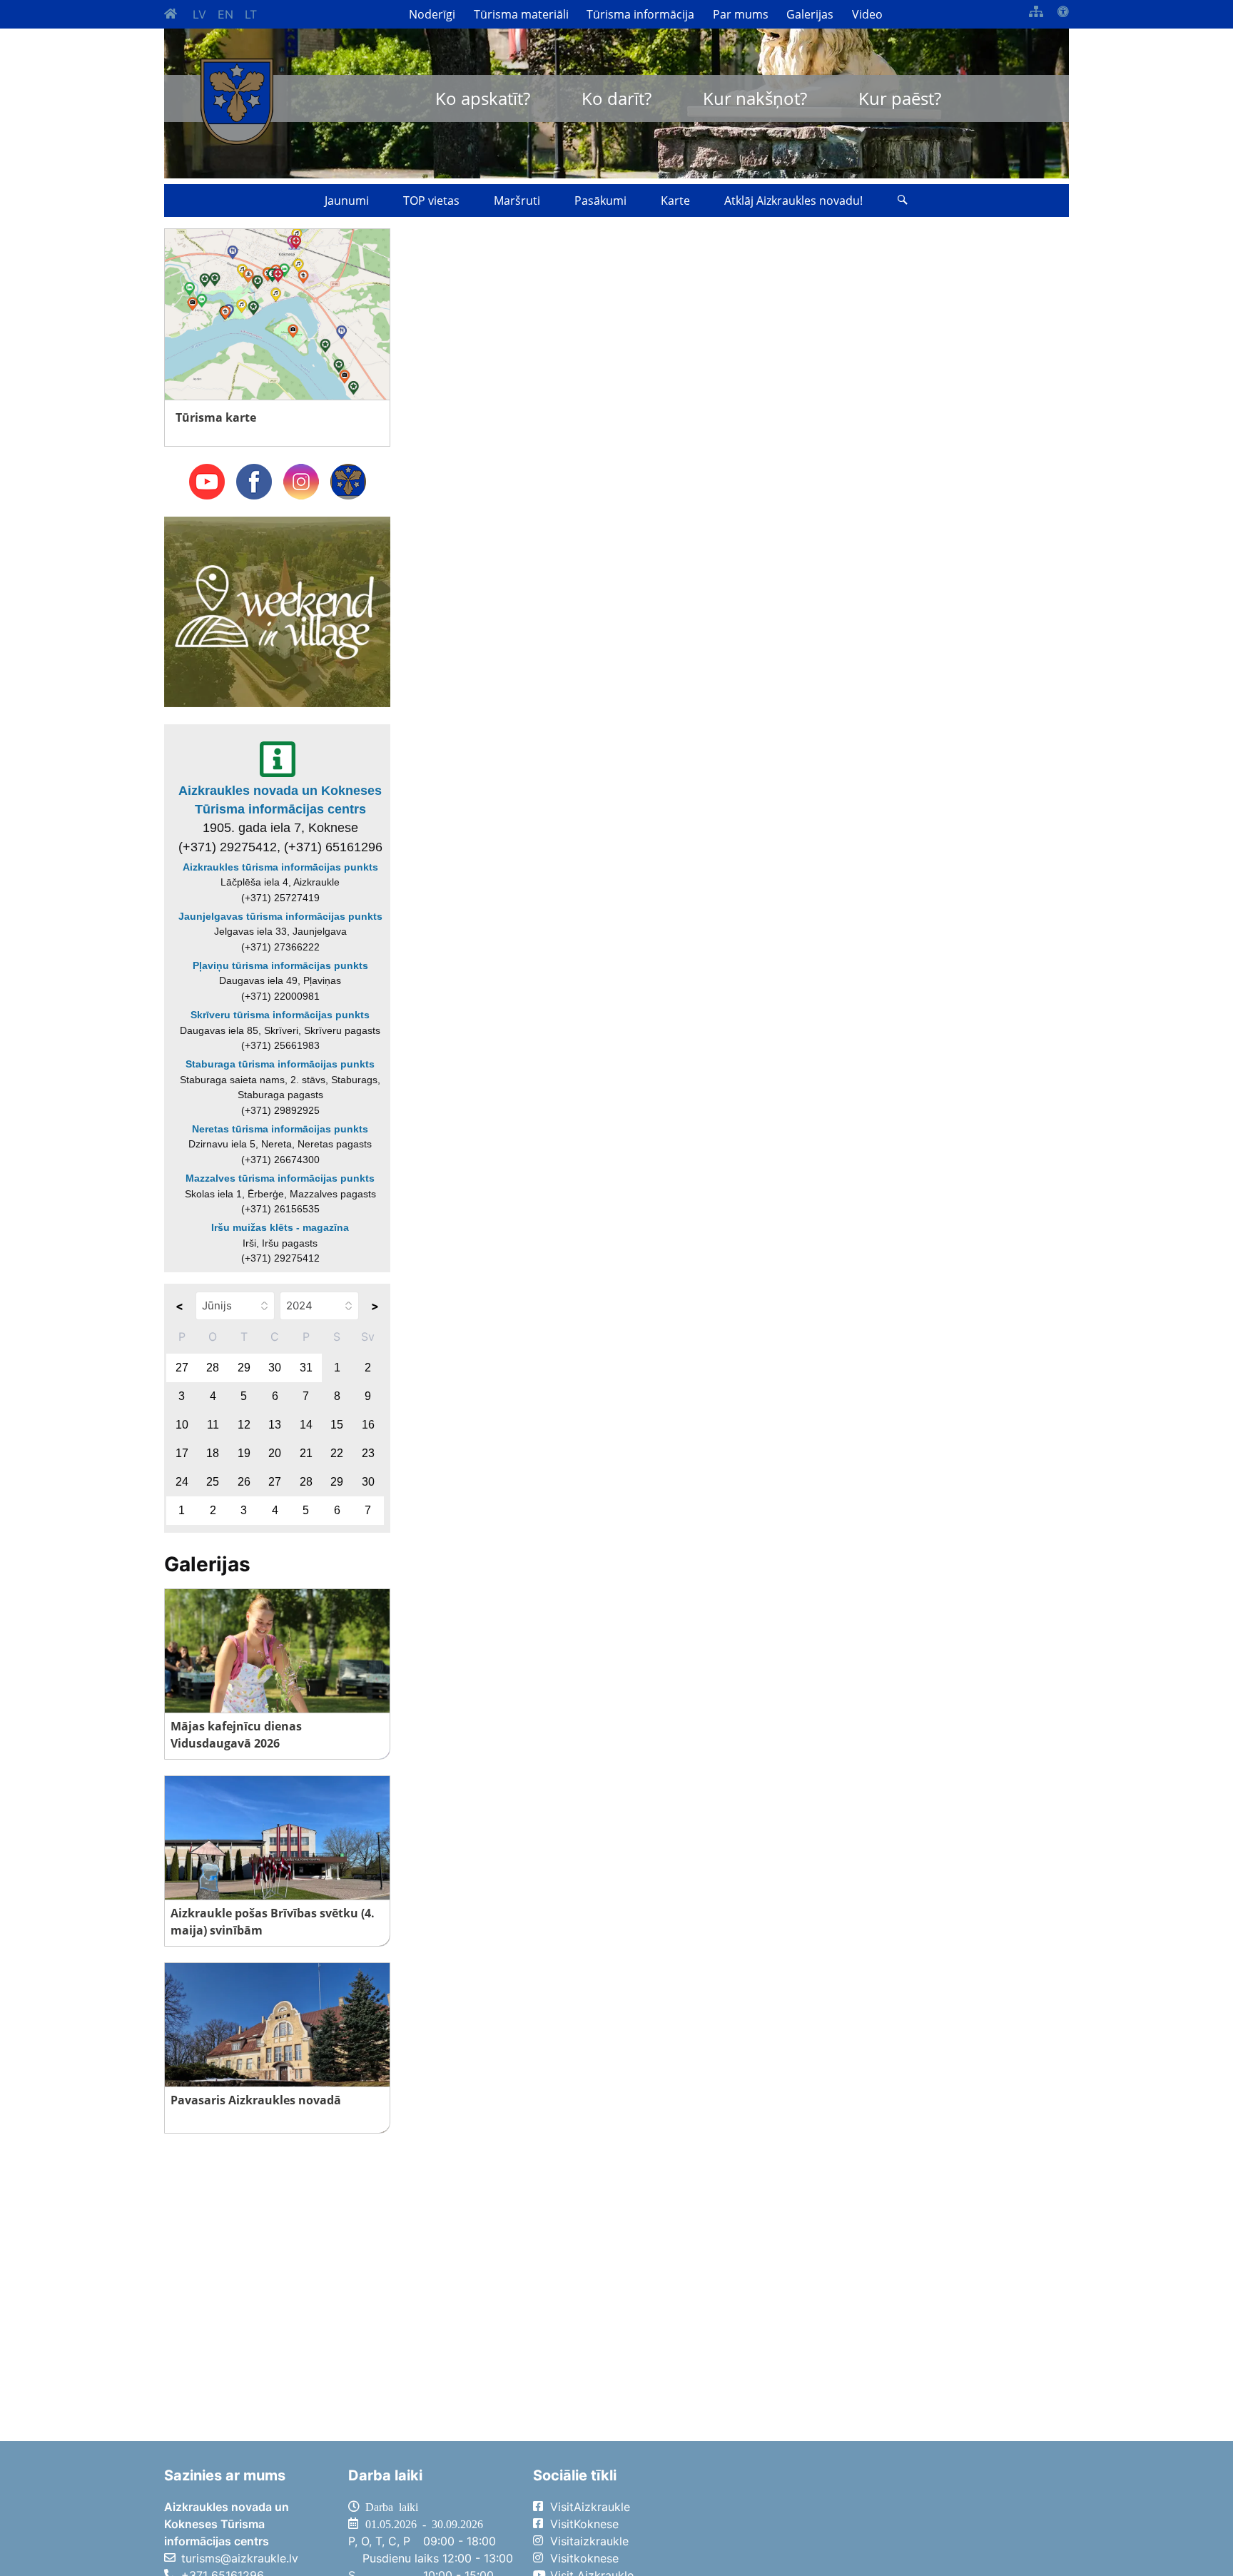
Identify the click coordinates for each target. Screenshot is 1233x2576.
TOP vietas (431, 201)
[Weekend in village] (277, 611)
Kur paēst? (900, 98)
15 (337, 1425)
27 (182, 1368)
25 (213, 1482)
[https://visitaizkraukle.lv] (237, 102)
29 (244, 1368)
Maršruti (517, 201)
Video (867, 14)
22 (337, 1453)
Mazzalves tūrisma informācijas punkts (280, 1178)
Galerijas (810, 14)
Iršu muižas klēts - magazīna (280, 1227)
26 (244, 1482)
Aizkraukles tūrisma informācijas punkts (280, 867)
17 (182, 1453)
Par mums (741, 14)
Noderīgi (432, 14)
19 (244, 1453)
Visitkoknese (584, 2558)
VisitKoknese (584, 2524)
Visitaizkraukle (589, 2541)
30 (275, 1368)
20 (275, 1453)
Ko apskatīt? (483, 98)
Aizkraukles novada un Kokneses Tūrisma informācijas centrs (280, 800)
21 (306, 1453)
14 (306, 1425)
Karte (675, 201)
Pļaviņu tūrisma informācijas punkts (280, 965)
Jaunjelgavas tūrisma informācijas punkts (280, 916)
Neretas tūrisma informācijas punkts (280, 1129)
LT (251, 14)
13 (275, 1425)
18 (213, 1453)
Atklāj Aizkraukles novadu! (793, 201)
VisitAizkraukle (590, 2507)
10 (182, 1425)
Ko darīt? (616, 98)
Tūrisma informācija (640, 14)
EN (225, 14)
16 (368, 1425)
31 (306, 1368)
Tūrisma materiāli (521, 14)
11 (213, 1425)
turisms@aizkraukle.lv (240, 2558)
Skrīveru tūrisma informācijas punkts (280, 1015)
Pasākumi (600, 201)
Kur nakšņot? (755, 98)
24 (182, 1482)
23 (368, 1453)
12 (244, 1425)
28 (213, 1368)
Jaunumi (347, 201)
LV (199, 14)
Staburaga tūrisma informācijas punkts (280, 1064)
